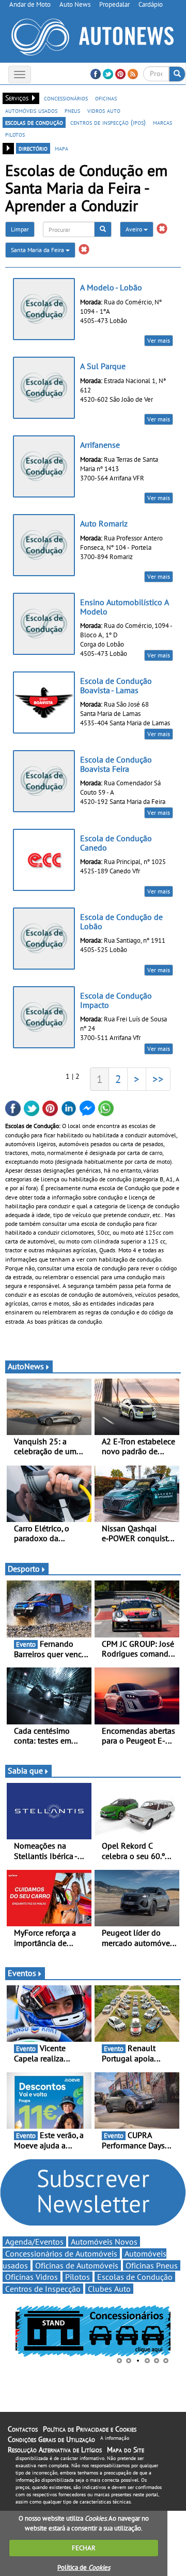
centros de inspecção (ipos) (108, 122)
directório (33, 148)
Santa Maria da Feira (38, 250)
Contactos (23, 2429)
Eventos (22, 1973)
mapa (61, 148)
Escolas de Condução (135, 2277)
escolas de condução (34, 122)
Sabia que (25, 1770)
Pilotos (78, 2277)
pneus (72, 110)
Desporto (24, 1569)
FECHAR (84, 2548)
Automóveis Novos (104, 2242)
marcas (162, 122)
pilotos (15, 134)
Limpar (20, 229)
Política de (84, 2567)
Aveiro (135, 229)
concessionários (66, 98)
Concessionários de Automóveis (61, 2253)
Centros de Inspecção (43, 2289)
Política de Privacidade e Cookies (90, 2429)
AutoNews (26, 1366)
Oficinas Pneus (152, 2265)
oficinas (106, 98)
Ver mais (159, 340)
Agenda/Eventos (34, 2242)
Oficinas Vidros (32, 2277)
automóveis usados (31, 110)
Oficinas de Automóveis (77, 2265)
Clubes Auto (109, 2289)
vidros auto (104, 110)
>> (158, 1079)
